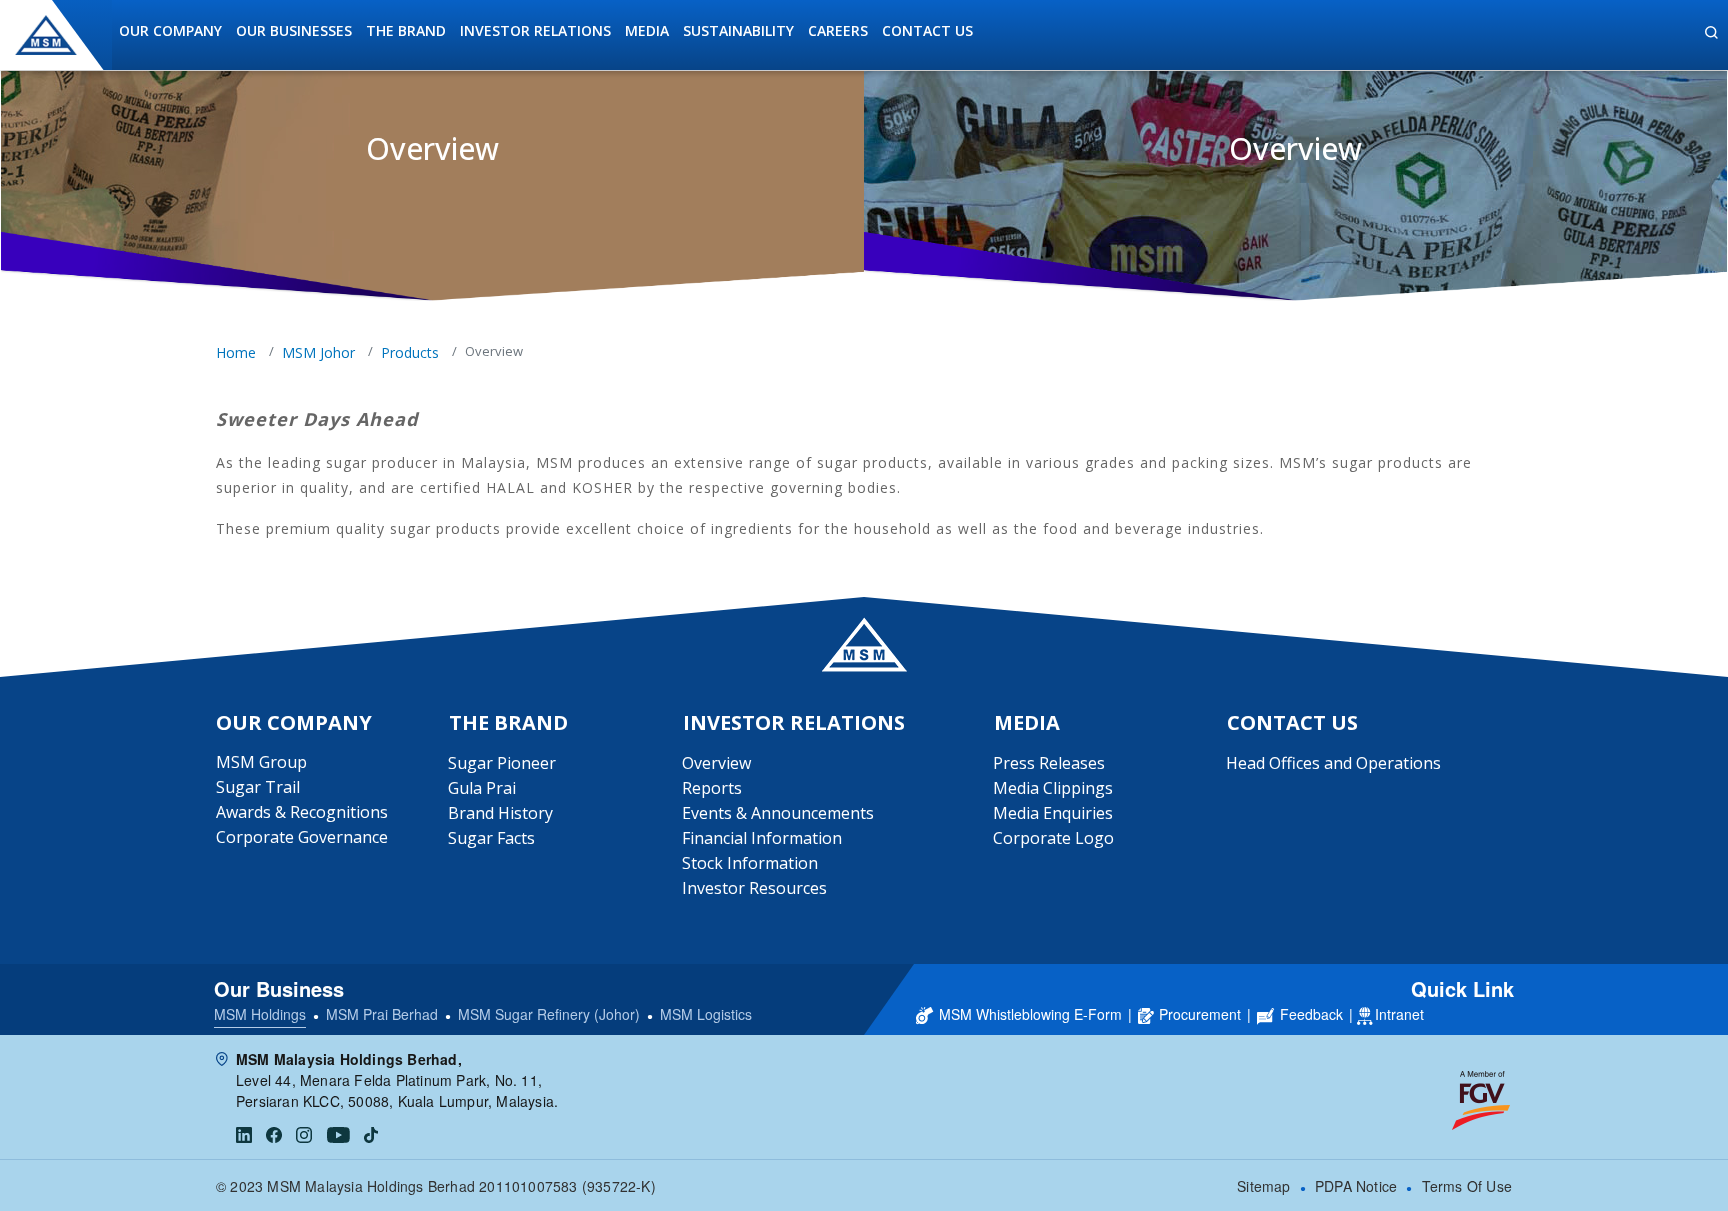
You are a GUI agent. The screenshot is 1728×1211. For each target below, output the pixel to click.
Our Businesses (294, 30)
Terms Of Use (1467, 1186)
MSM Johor (318, 352)
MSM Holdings (260, 1014)
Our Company (170, 30)
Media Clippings (1053, 788)
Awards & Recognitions (302, 812)
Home (236, 352)
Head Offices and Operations (1333, 763)
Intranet (1399, 1014)
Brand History (500, 813)
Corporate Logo (1053, 838)
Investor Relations (535, 30)
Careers (838, 30)
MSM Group (261, 762)
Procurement (1200, 1014)
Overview (716, 763)
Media (647, 30)
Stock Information (750, 863)
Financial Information (762, 838)
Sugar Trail (258, 787)
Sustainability (738, 30)
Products (410, 352)
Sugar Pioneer (502, 763)
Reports (712, 788)
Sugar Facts (491, 838)
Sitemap (1263, 1186)
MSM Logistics (706, 1014)
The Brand (406, 30)
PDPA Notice (1356, 1186)
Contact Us (927, 30)
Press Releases (1049, 763)
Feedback (1311, 1014)
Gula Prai (482, 788)
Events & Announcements (778, 813)
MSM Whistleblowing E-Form (1030, 1014)
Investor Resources (754, 888)
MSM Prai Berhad (382, 1014)
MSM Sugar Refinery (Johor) (549, 1014)
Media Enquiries (1053, 813)
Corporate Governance (302, 837)
